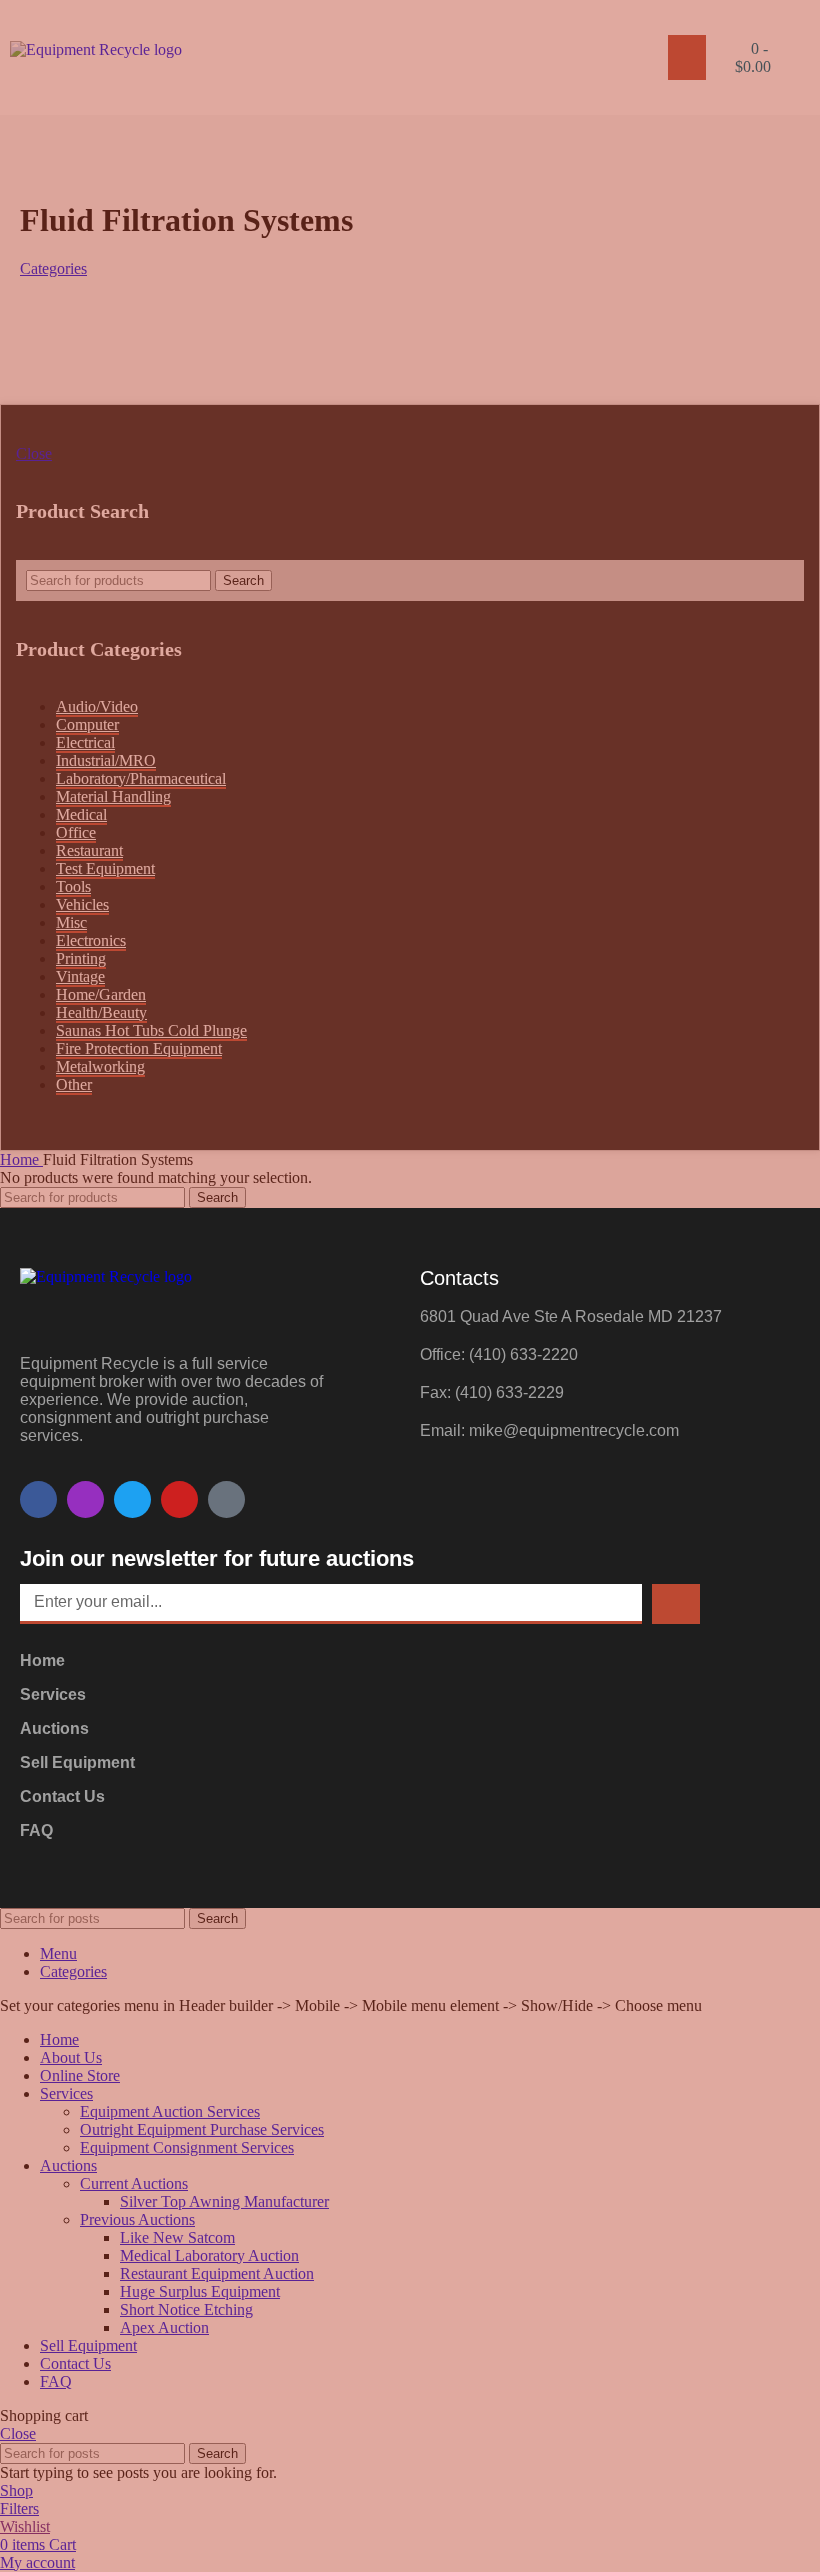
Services (53, 1694)
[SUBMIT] (676, 1604)
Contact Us (62, 1796)
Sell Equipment (77, 1762)
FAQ (36, 1830)
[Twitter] (132, 1499)
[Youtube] (179, 1499)
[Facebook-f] (38, 1499)
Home (42, 1660)
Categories (53, 268)
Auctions (54, 1728)
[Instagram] (85, 1499)
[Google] (226, 1499)
